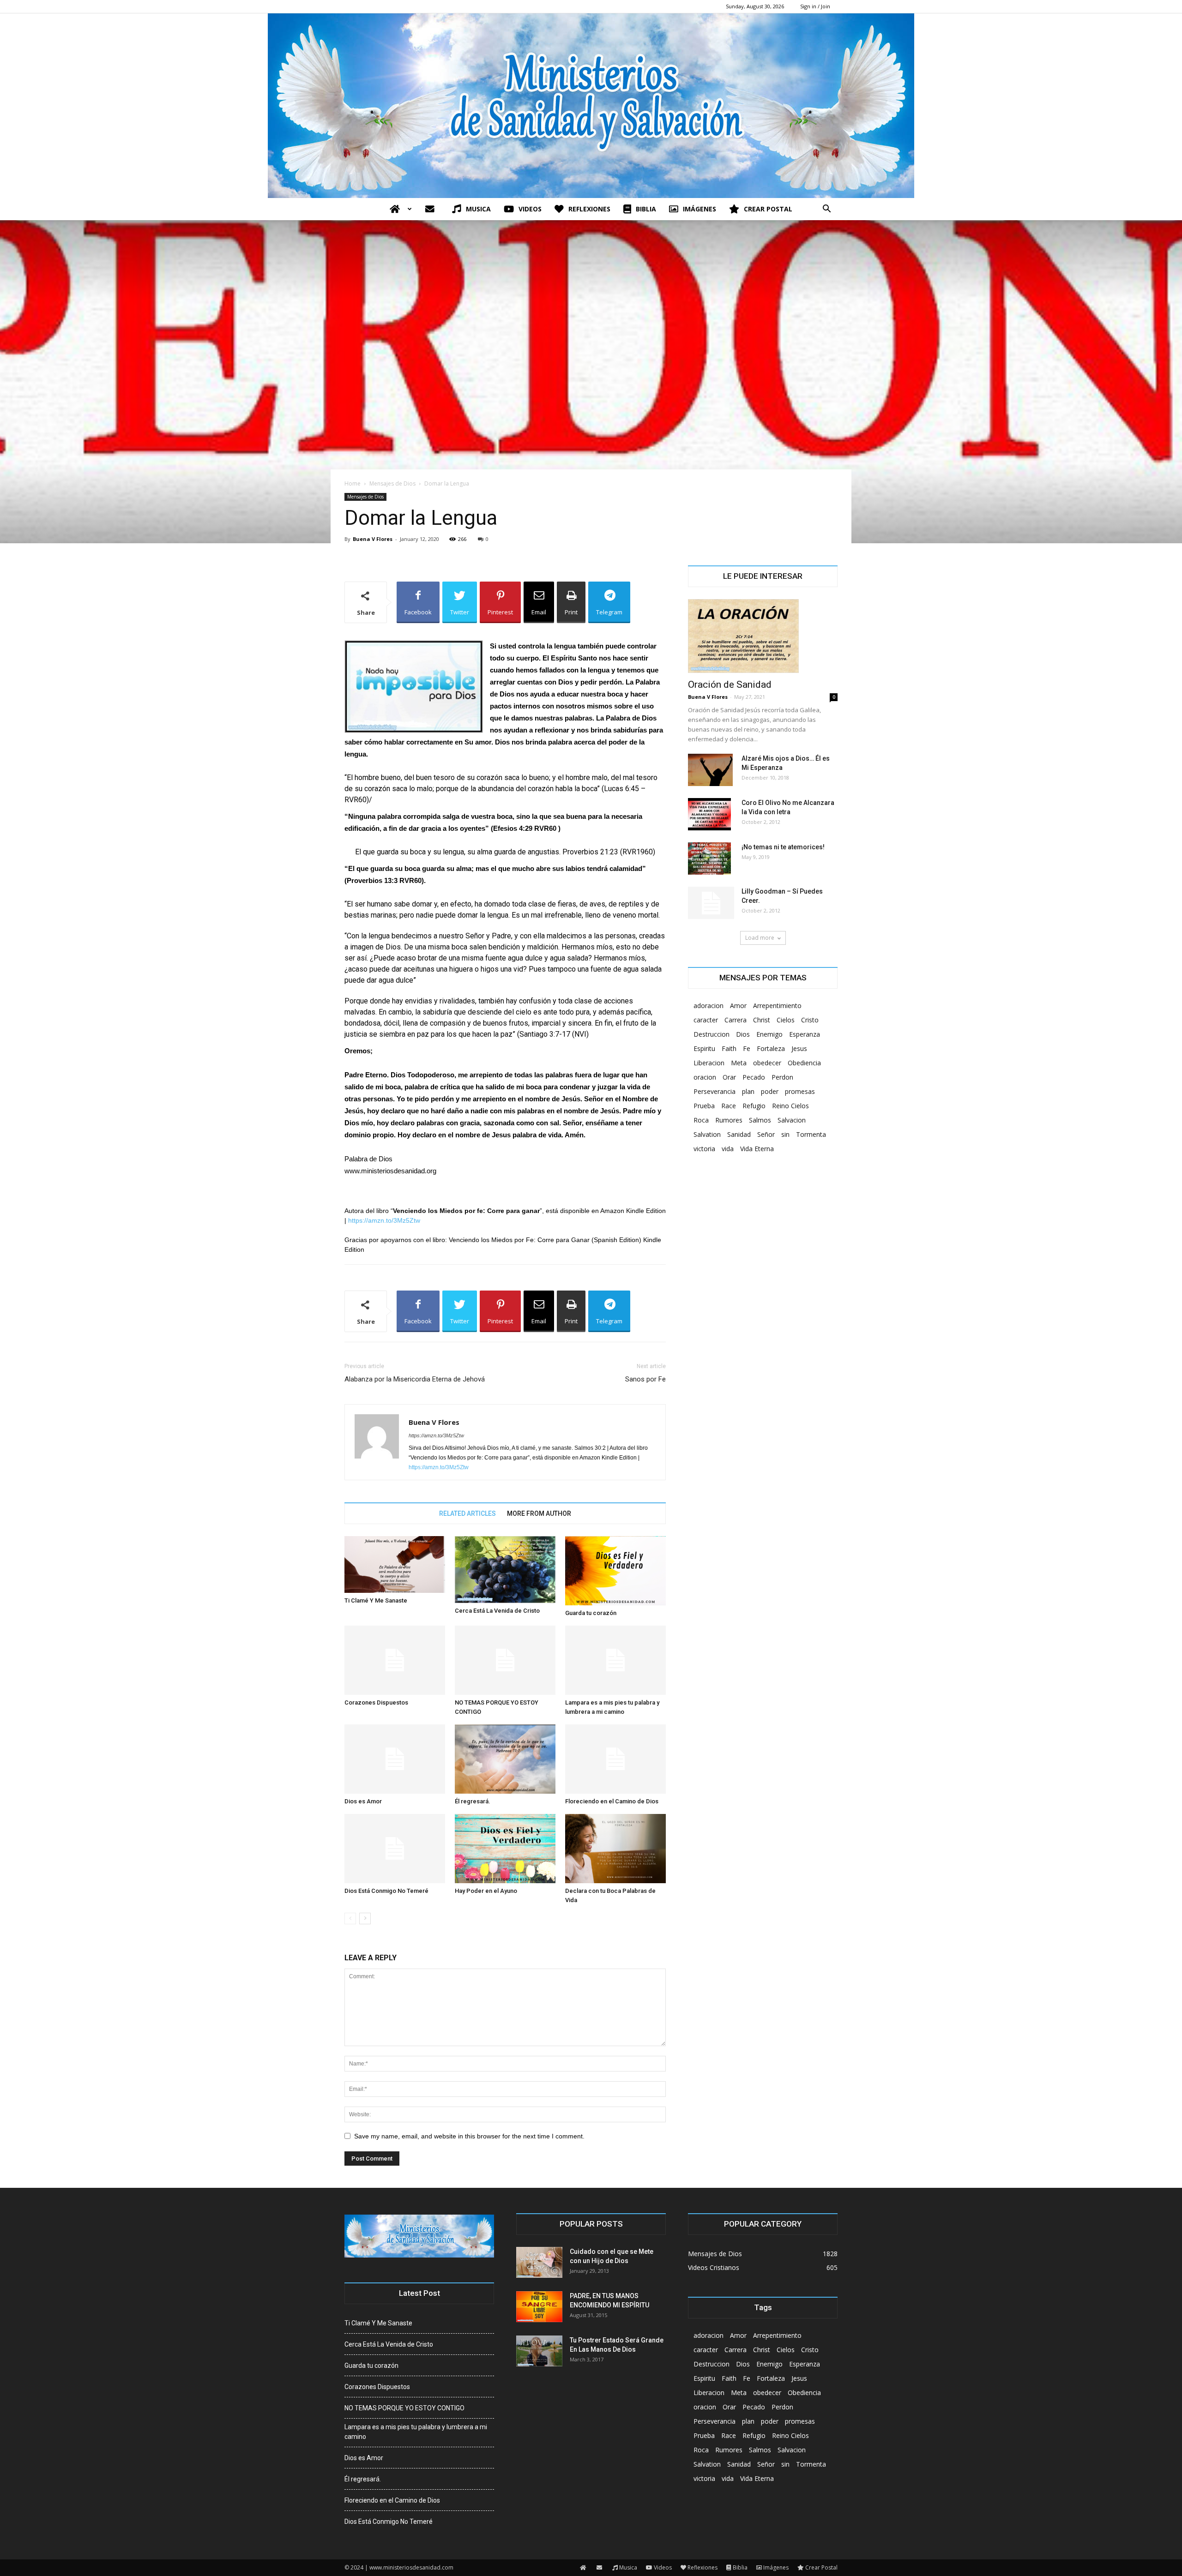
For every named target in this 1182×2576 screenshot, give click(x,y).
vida (728, 1149)
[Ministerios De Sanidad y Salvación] (591, 106)
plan (748, 1091)
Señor (766, 1134)
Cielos (786, 1020)
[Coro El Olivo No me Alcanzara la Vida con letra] (709, 814)
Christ (762, 1020)
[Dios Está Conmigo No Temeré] (395, 1849)
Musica (478, 209)
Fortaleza (771, 1048)
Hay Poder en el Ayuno (486, 1891)
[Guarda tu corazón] (615, 1571)
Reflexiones (589, 209)
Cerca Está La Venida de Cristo (497, 1611)
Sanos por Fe (645, 1379)
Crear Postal (768, 209)
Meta (739, 1063)
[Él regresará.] (505, 1759)
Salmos (760, 1120)
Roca (701, 1120)
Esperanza (805, 1034)
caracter (706, 1020)
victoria (704, 1149)
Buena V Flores (373, 539)
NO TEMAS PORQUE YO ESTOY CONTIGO (404, 2408)
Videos (530, 209)
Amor (738, 1006)
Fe (747, 1048)
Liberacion (709, 1063)
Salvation (707, 1134)
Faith (729, 1048)
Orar (729, 1077)
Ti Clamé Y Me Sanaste (376, 1600)
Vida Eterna (757, 1149)
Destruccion (712, 1034)
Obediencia (804, 1063)
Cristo (810, 1020)
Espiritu (704, 1048)
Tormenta (811, 1134)
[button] (826, 210)
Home (353, 483)
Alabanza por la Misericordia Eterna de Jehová (415, 1379)
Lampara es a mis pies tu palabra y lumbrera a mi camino (416, 2432)
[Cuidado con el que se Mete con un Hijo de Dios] (539, 2262)
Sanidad (739, 1134)
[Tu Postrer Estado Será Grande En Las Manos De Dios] (539, 2351)
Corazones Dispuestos (376, 1702)
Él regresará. (473, 1801)
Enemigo (769, 1034)
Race (729, 1106)
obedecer (767, 1063)
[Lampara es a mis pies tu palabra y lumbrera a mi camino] (615, 1660)
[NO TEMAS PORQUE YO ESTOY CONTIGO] (505, 1660)
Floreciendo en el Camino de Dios (612, 1801)
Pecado (754, 1077)
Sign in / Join (815, 6)
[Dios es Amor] (395, 1759)
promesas (800, 1091)
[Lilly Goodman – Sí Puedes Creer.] (711, 903)
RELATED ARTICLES (467, 1513)
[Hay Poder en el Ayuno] (505, 1849)
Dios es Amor (363, 1801)
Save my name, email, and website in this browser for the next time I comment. (469, 2136)
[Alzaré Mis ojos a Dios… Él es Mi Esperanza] (710, 770)
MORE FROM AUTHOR (539, 1513)
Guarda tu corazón (591, 1613)
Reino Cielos (790, 1106)
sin (785, 1134)
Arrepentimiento (777, 1006)
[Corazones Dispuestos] (395, 1660)
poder (770, 1091)
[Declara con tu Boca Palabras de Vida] (615, 1849)
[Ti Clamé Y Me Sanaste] (395, 1564)
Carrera (736, 1020)
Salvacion (792, 1120)
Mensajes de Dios (392, 483)
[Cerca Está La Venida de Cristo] (505, 1570)
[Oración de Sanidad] (763, 636)
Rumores (729, 1120)
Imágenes (700, 209)
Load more (760, 938)
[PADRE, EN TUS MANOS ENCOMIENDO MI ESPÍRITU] (539, 2307)
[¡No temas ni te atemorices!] (709, 859)
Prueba (704, 1106)
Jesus (799, 1048)
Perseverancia (715, 1091)
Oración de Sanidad (730, 685)
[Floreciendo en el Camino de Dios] (615, 1759)
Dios (743, 1034)
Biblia (646, 209)
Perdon (782, 1077)
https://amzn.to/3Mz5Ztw (384, 1220)
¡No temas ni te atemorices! (783, 847)
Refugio (754, 1106)
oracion (705, 1077)
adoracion (709, 1006)
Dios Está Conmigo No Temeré (386, 1891)
